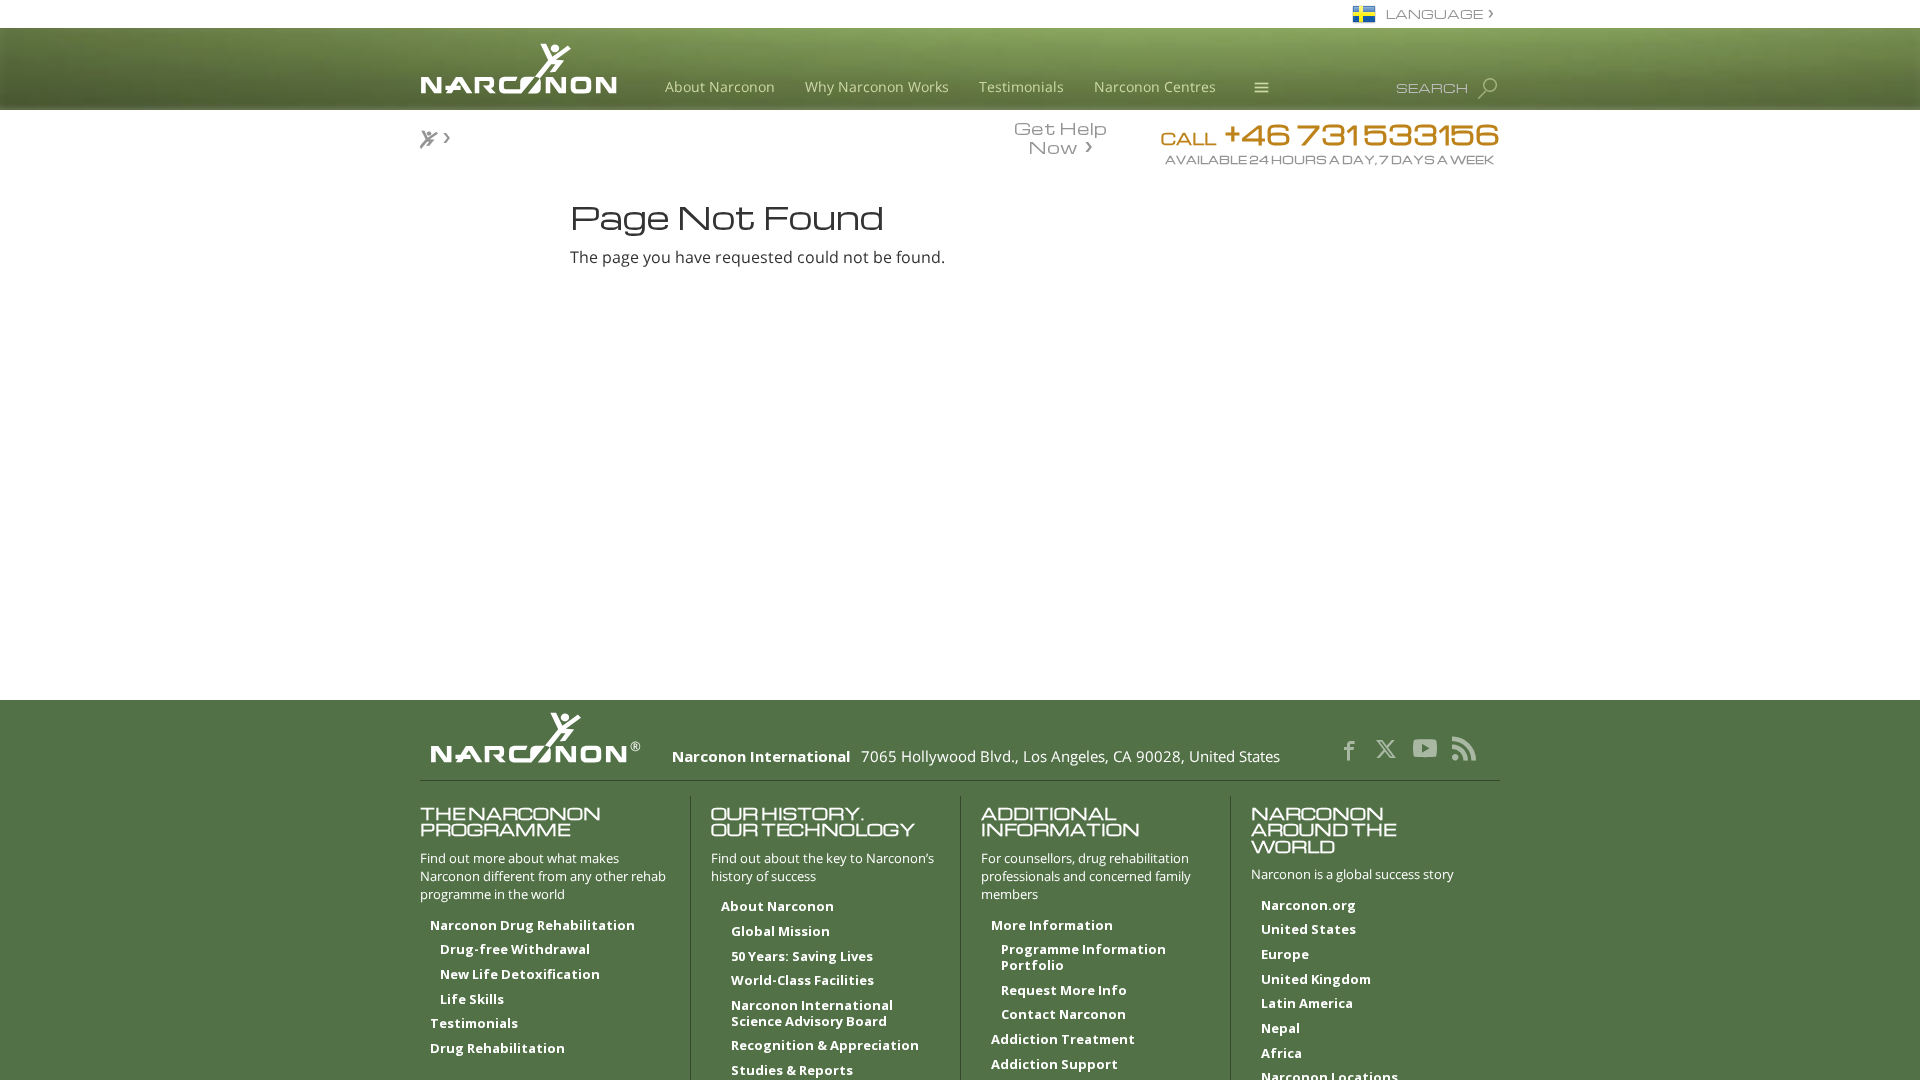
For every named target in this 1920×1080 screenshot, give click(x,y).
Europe (1285, 955)
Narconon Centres (1155, 86)
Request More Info (1064, 991)
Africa (1281, 1054)
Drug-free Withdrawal (515, 950)
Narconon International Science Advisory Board (812, 1014)
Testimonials (1021, 86)
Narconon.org (1308, 906)
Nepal (1280, 1029)
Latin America (1307, 1004)
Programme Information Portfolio (1083, 958)
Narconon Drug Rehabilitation (532, 926)
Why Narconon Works (877, 86)
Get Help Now (1060, 136)
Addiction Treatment (1063, 1040)
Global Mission (780, 932)
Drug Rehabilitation (497, 1049)
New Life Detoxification (520, 975)
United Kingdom (1316, 980)
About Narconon (720, 86)
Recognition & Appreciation (825, 1046)
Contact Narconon (1063, 1015)
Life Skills (472, 1000)
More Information (1052, 926)
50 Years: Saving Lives (802, 957)
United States (1308, 930)
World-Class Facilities (802, 981)
